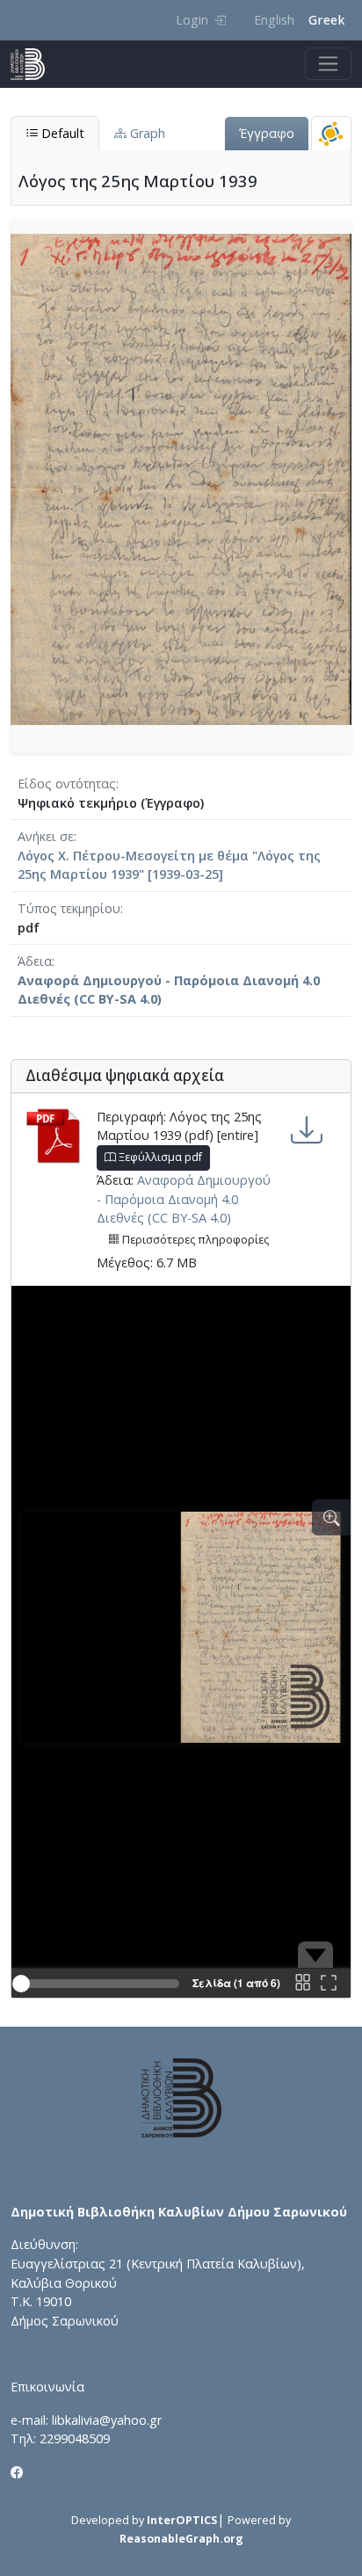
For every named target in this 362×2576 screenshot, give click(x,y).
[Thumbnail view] (302, 1984)
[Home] (35, 64)
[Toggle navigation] (328, 64)
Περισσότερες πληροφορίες (194, 1240)
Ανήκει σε (46, 836)
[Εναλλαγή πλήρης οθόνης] (329, 1984)
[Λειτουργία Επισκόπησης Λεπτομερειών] (331, 1517)
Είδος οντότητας (67, 784)
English (274, 20)
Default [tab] (61, 133)
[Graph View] (331, 133)
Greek (326, 20)
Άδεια (35, 961)
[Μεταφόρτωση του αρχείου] (307, 1131)
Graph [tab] (146, 133)
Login (192, 20)
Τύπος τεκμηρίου (69, 908)
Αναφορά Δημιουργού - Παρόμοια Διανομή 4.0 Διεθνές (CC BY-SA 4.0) (184, 1199)
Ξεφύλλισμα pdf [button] (159, 1157)
